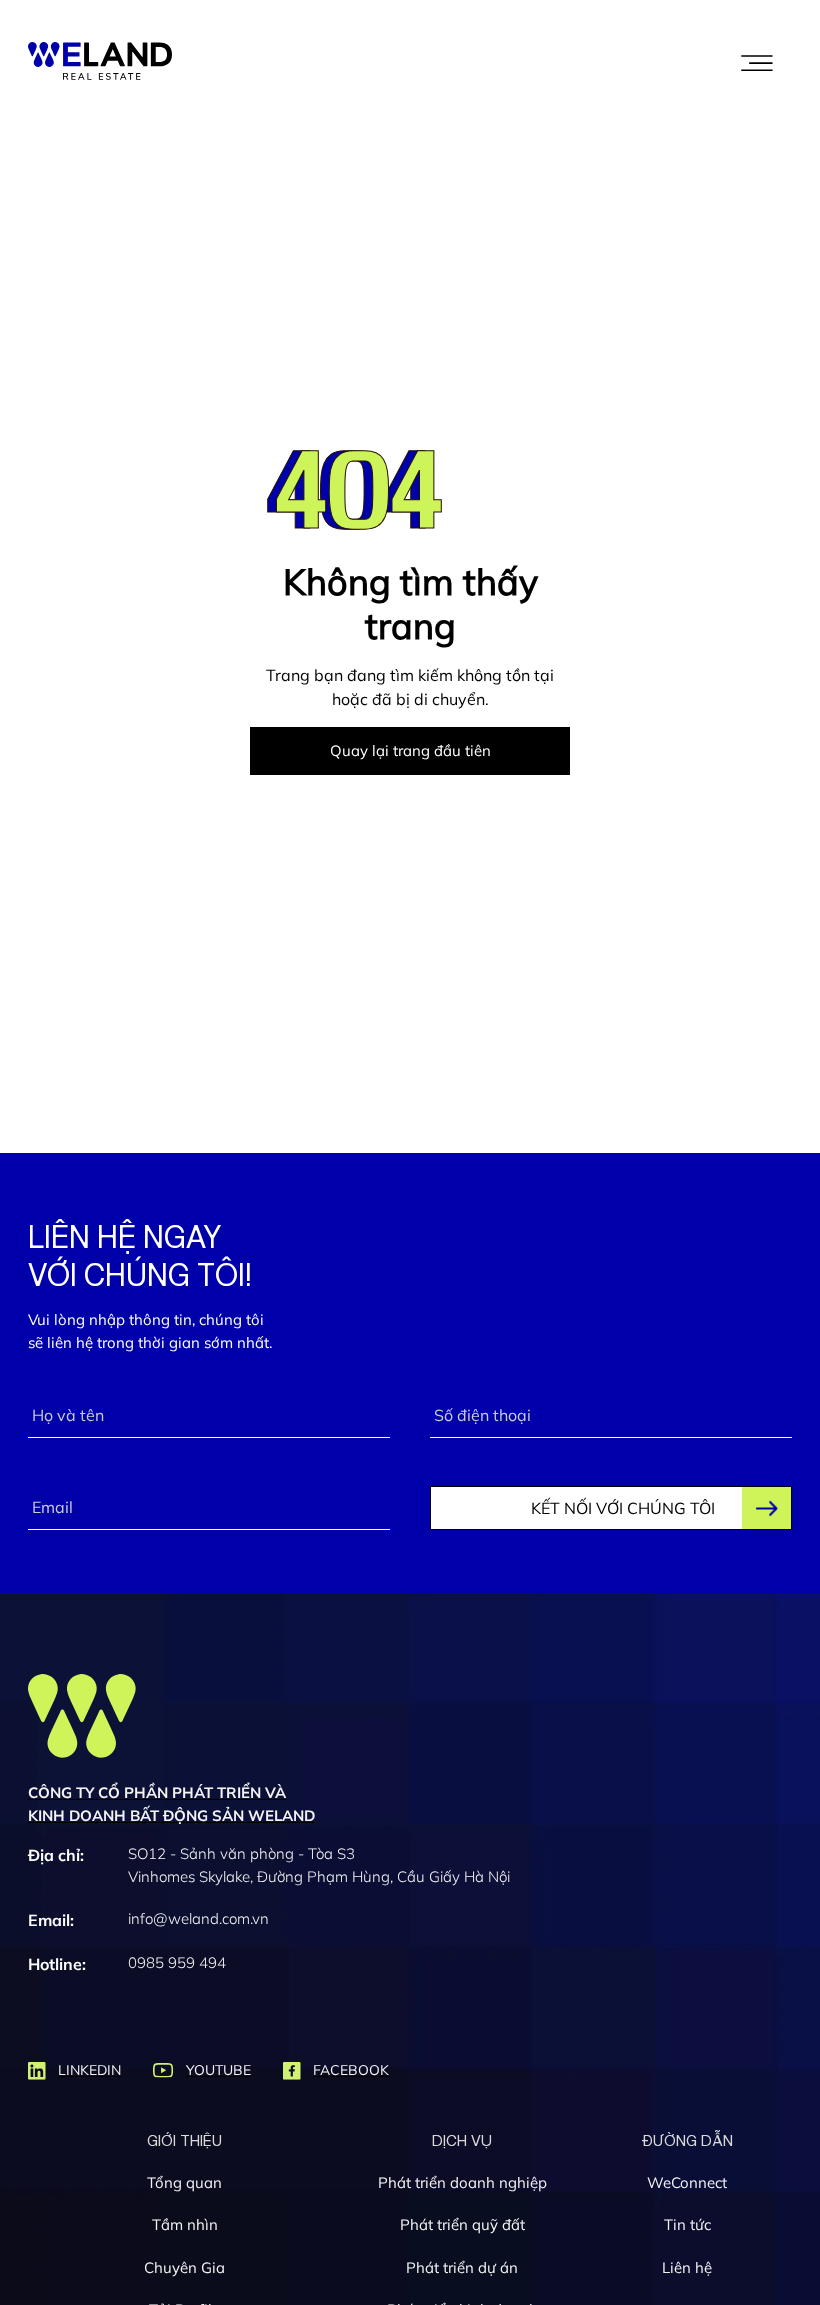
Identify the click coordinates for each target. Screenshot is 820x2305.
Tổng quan (184, 2182)
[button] (757, 61)
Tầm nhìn (185, 2224)
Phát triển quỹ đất (462, 2224)
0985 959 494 (177, 1962)
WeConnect (687, 2182)
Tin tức (687, 2224)
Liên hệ (687, 2267)
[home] (100, 61)
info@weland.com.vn (198, 1918)
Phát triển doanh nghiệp (462, 2182)
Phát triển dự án (462, 2267)
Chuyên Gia (184, 2267)
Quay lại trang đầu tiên (410, 750)
